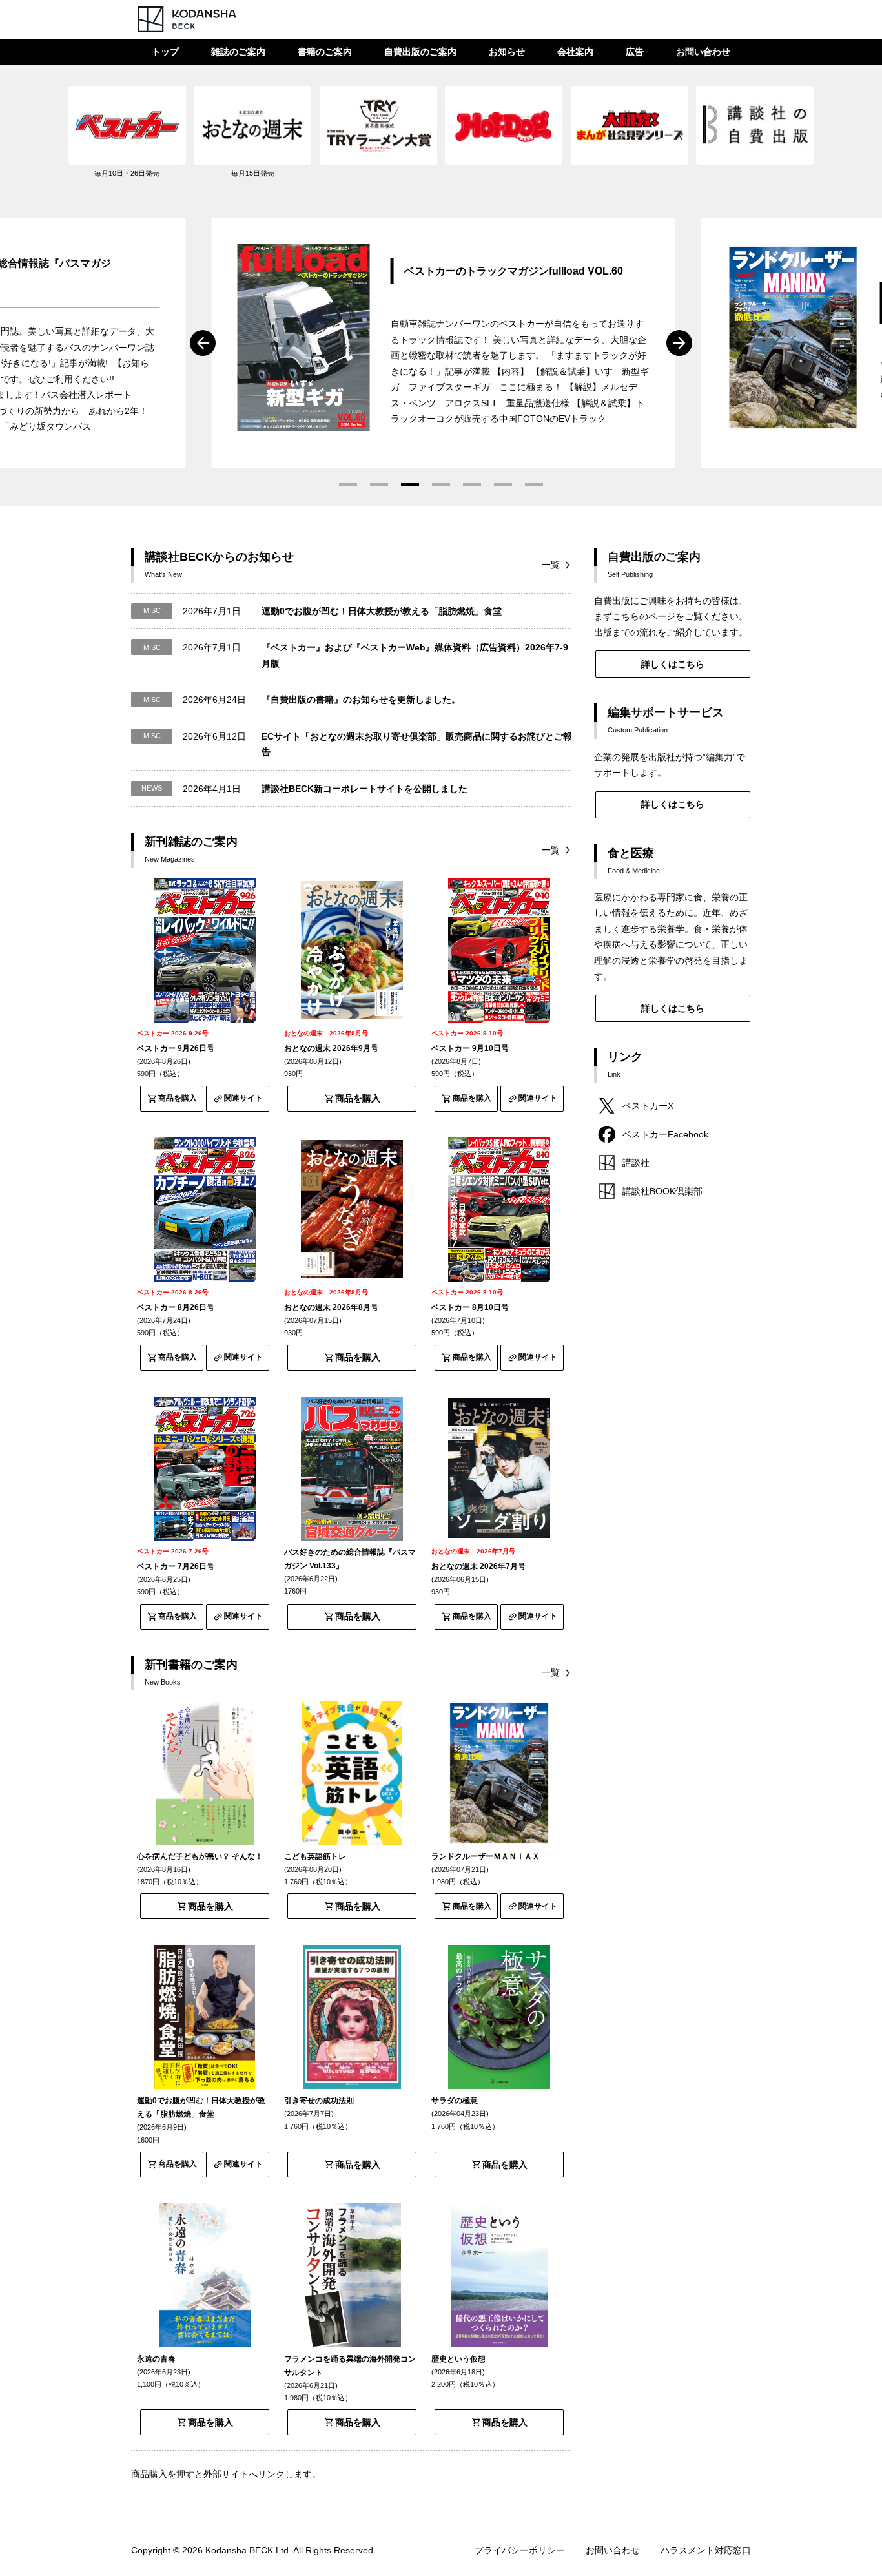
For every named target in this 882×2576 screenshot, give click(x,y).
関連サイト (243, 1098)
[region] (441, 139)
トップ (165, 52)
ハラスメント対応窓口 (706, 2550)
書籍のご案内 (325, 52)
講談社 (636, 1163)
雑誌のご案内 (238, 52)
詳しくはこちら (673, 664)
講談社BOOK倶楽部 (662, 1191)
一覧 (551, 565)
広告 (635, 52)
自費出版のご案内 (420, 52)
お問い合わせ (703, 52)
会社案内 (575, 52)
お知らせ (507, 52)
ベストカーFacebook (665, 1134)
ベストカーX (648, 1106)
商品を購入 (178, 1098)
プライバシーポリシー (520, 2550)
